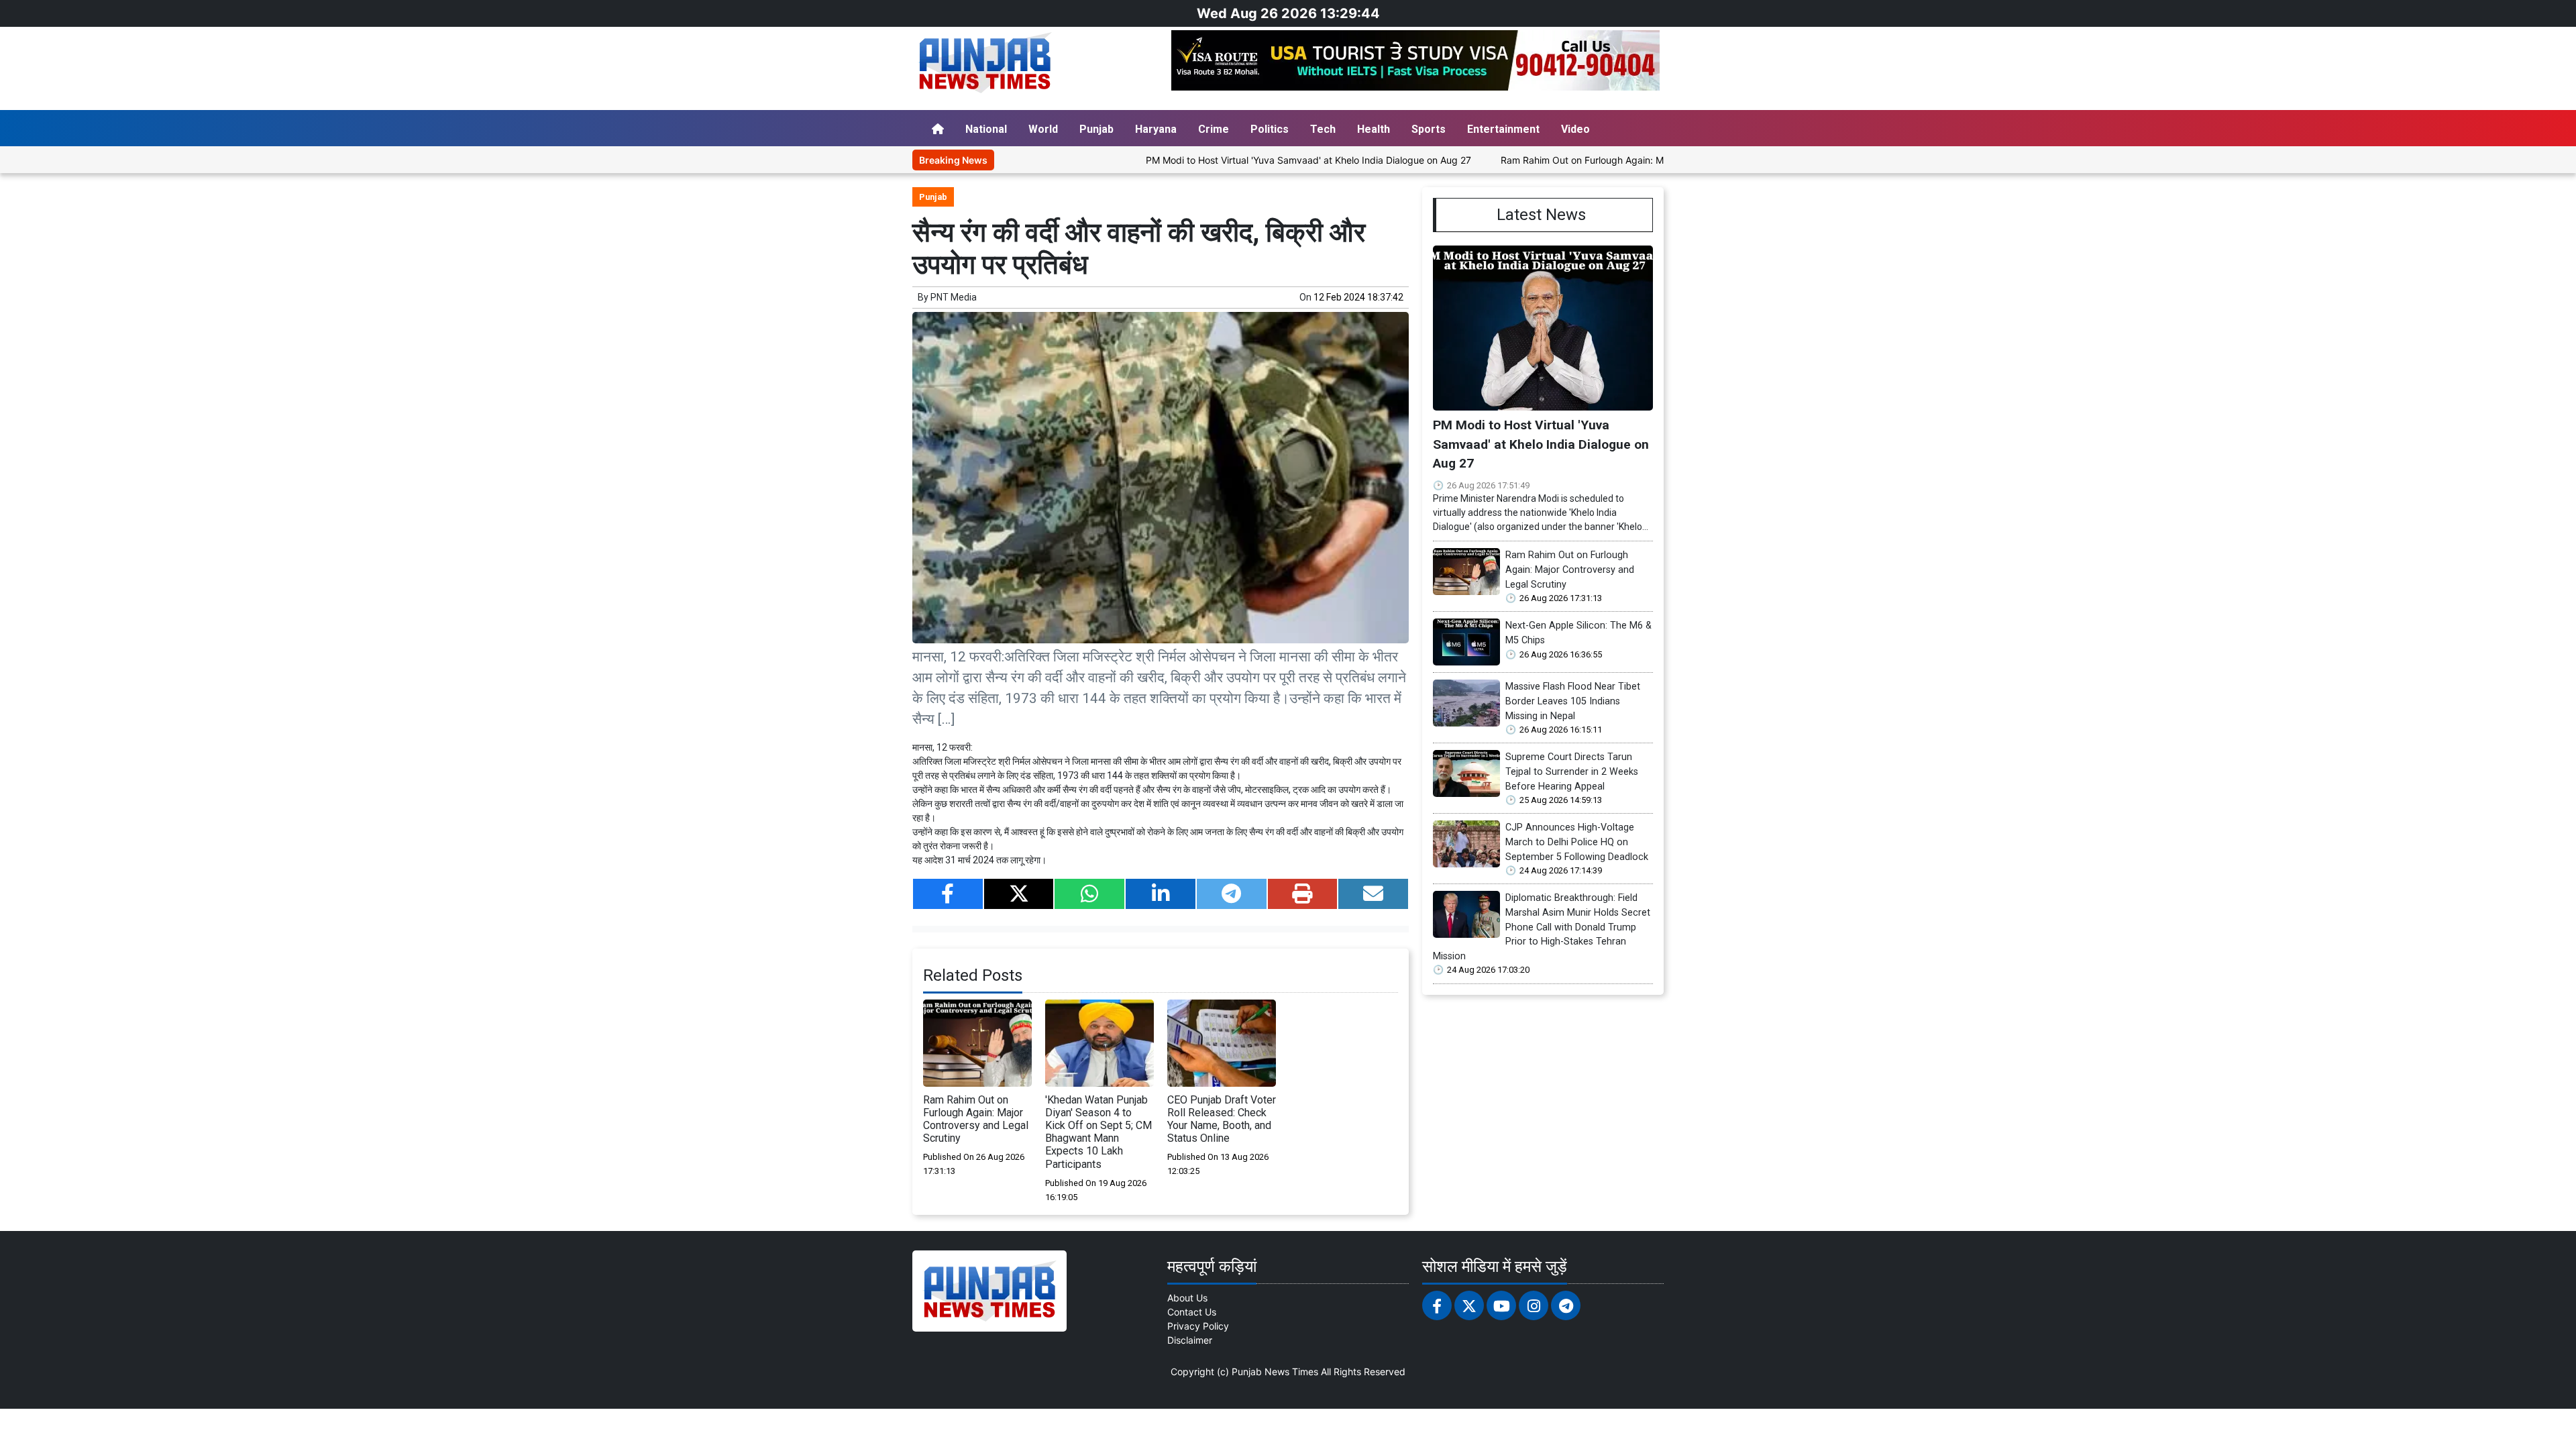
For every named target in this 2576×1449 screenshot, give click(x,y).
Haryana (1156, 129)
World (1043, 129)
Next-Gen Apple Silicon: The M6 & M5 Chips (1578, 633)
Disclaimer (1190, 1340)
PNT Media (954, 297)
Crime (1214, 129)
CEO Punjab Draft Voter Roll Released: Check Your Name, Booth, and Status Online (1222, 1119)
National (986, 129)
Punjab (1096, 129)
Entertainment (1503, 129)
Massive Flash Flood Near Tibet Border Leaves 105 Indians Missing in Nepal (1573, 701)
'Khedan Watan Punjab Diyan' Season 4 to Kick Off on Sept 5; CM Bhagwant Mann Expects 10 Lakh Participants (1098, 1132)
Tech (1323, 129)
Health (1374, 129)
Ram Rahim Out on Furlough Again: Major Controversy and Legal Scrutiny (1586, 160)
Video (1575, 129)
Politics (1270, 129)
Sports (1429, 129)
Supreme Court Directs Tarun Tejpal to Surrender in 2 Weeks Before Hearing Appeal (1572, 771)
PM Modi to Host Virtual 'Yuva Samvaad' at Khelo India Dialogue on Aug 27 (1233, 160)
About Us (1187, 1298)
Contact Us (1192, 1312)
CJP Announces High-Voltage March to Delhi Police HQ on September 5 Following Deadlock (1577, 842)
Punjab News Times (1275, 1372)
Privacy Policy (1198, 1326)
